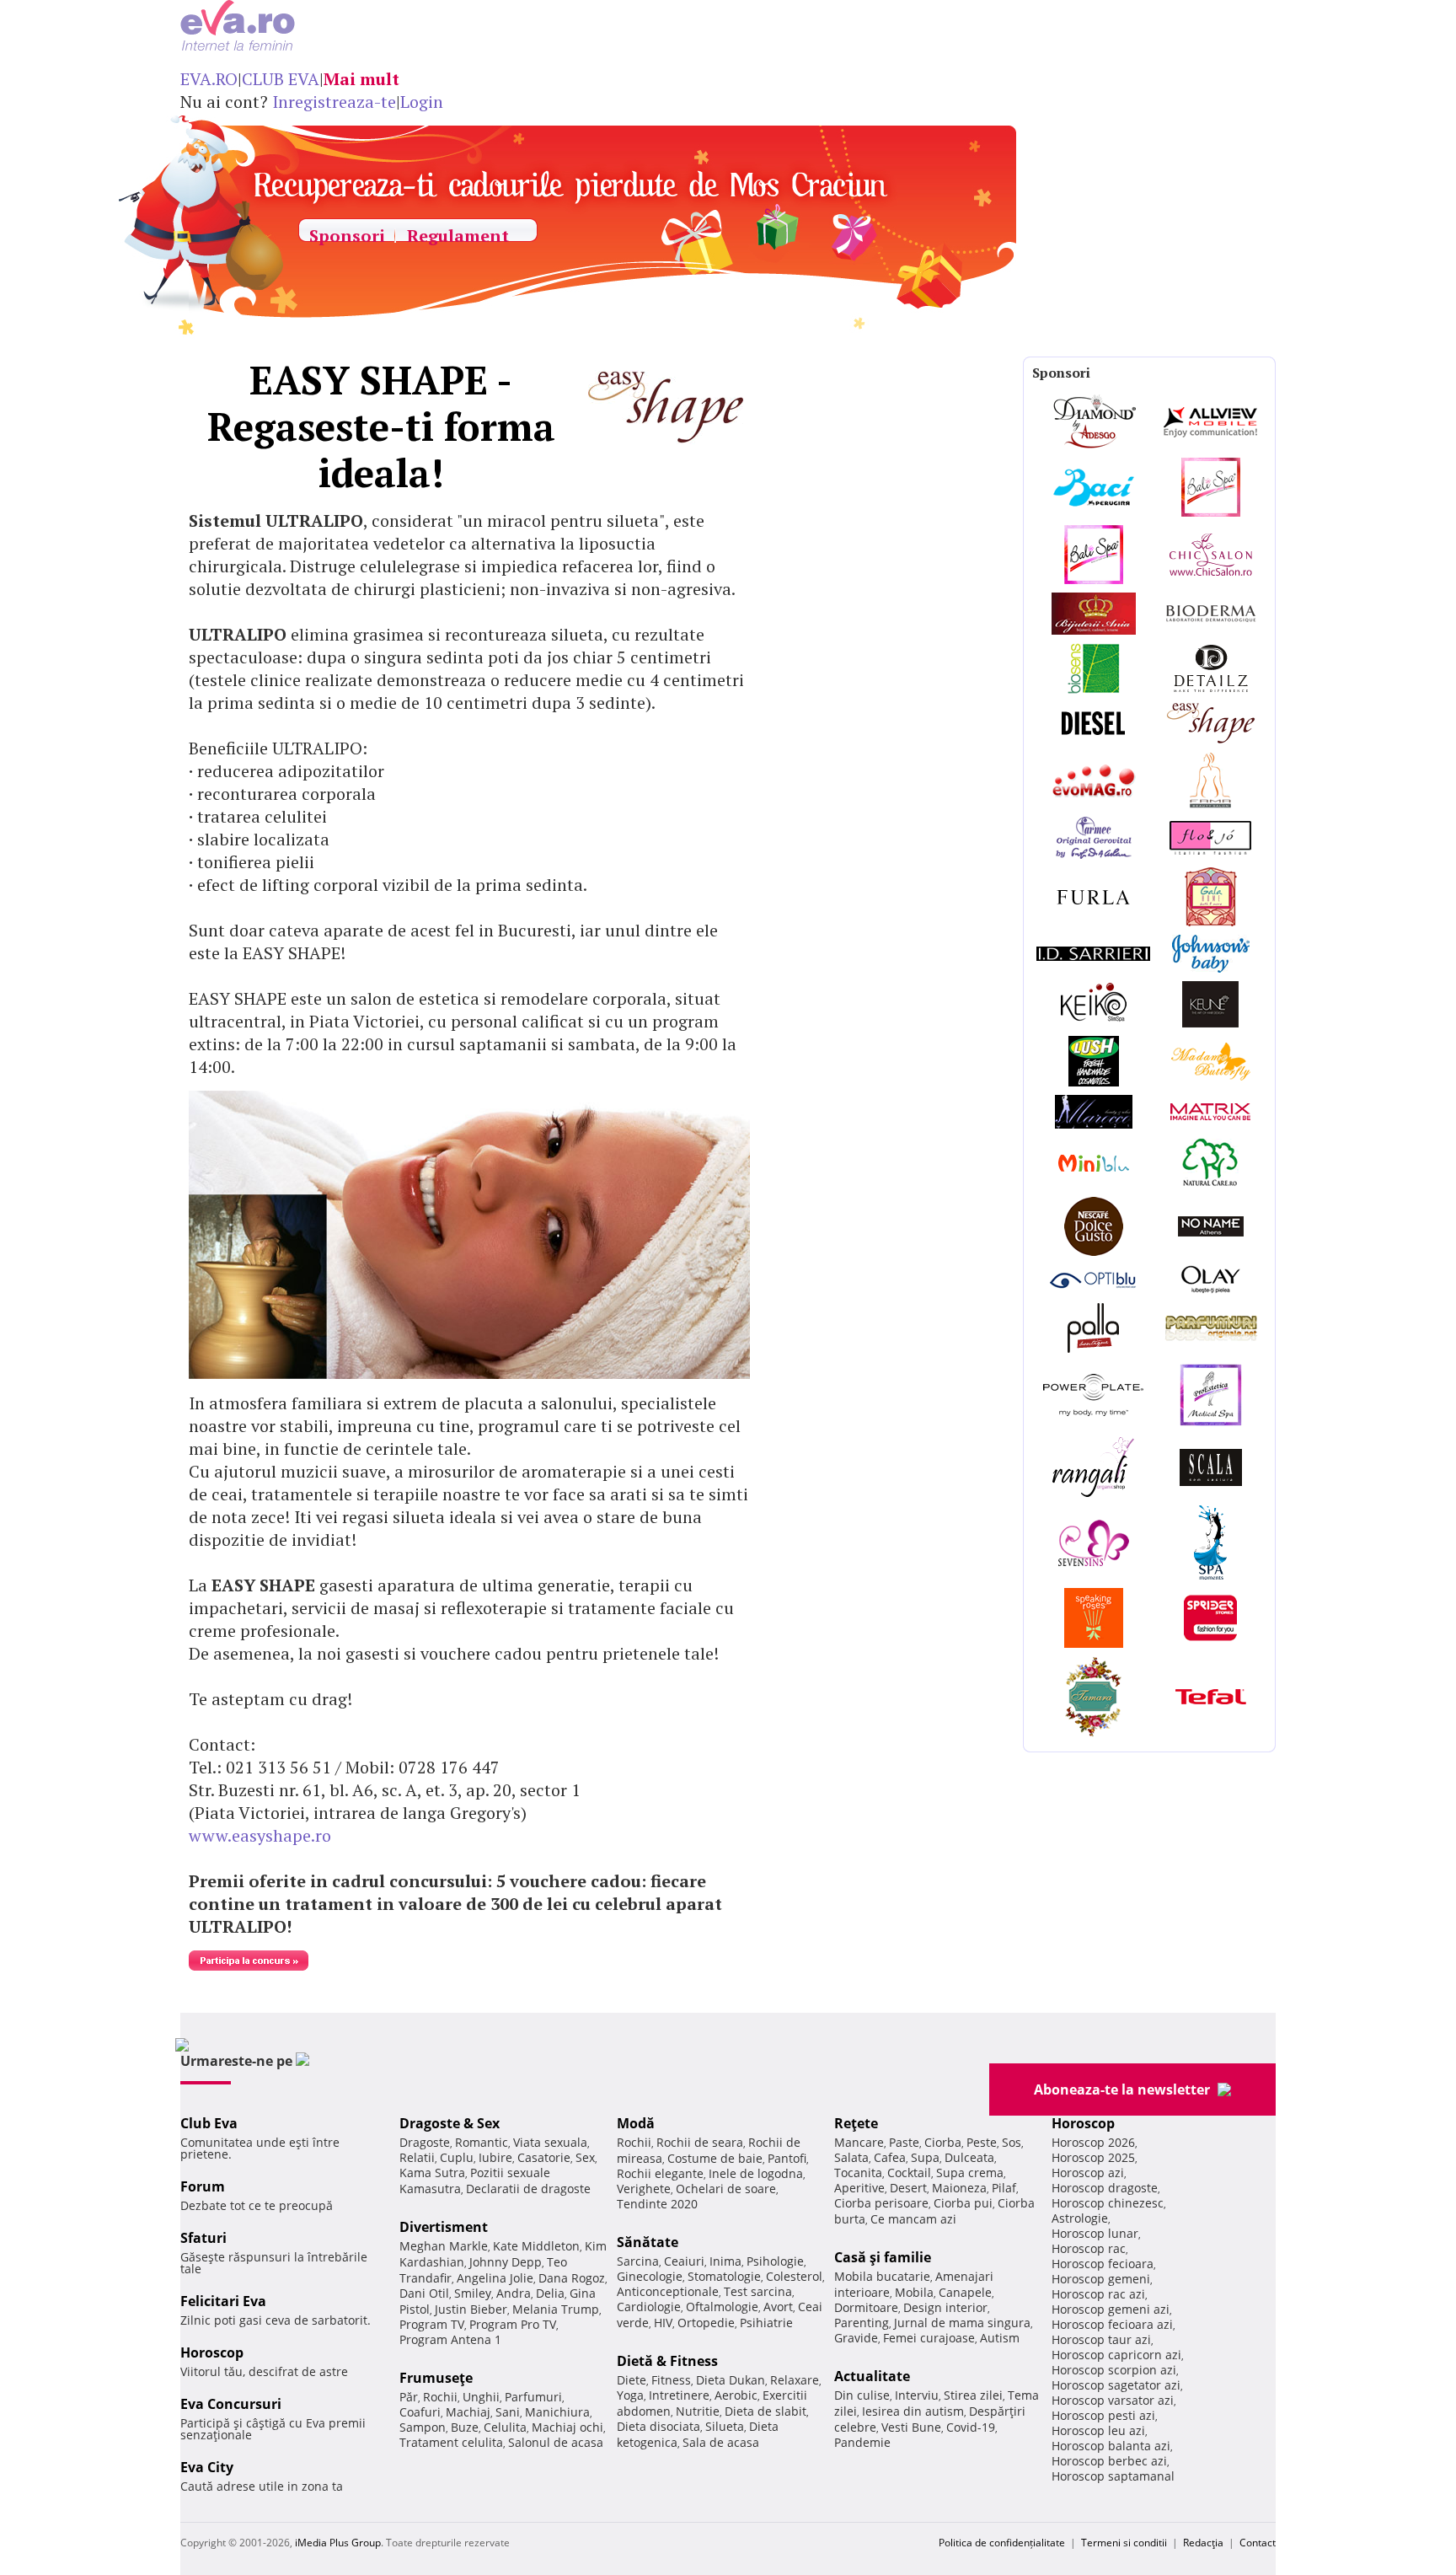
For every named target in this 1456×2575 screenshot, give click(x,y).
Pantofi (787, 2158)
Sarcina (638, 2261)
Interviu (917, 2395)
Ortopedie (706, 2323)
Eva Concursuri (231, 2404)
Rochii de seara (700, 2142)
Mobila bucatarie (882, 2276)
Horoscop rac (1089, 2248)
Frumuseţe (436, 2378)
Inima (725, 2261)
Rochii (440, 2397)
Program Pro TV (513, 2324)
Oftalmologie (722, 2307)
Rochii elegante (660, 2173)
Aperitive (859, 2188)
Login (422, 102)
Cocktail (909, 2173)
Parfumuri (533, 2397)
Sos (1012, 2142)
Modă (636, 2123)
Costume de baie (715, 2158)
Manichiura (557, 2412)
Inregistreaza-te (334, 102)
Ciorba (943, 2142)
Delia (550, 2293)
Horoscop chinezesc (1108, 2203)
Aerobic (736, 2395)
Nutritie (698, 2411)
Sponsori (347, 236)
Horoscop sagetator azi (1116, 2385)
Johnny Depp (506, 2262)
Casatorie (544, 2157)
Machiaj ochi (567, 2427)
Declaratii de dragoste (528, 2189)
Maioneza (959, 2188)
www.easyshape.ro (260, 1835)
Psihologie (775, 2261)
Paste (904, 2142)
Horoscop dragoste (1105, 2188)
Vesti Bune (911, 2427)
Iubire (495, 2157)
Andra (514, 2293)
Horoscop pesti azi (1103, 2415)
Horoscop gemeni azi (1111, 2309)
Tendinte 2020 (657, 2204)
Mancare (859, 2142)
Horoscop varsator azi (1113, 2400)
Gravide (856, 2338)
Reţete (856, 2123)
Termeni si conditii (1124, 2543)
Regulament (458, 236)
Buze (465, 2427)
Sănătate (648, 2242)
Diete (632, 2380)
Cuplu (457, 2157)
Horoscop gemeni (1101, 2279)
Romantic (482, 2142)
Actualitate (872, 2376)
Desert (908, 2188)
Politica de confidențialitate (1002, 2543)
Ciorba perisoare (881, 2203)
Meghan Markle (444, 2246)
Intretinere (679, 2395)
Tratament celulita (451, 2442)
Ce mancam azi (913, 2219)
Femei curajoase (929, 2338)
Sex (585, 2157)
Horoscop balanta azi (1111, 2446)
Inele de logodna (756, 2173)
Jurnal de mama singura (962, 2323)
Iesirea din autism (913, 2411)
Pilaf (1004, 2188)
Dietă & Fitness (667, 2361)
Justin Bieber (471, 2309)
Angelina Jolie (495, 2278)
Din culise (862, 2395)
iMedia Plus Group (338, 2543)
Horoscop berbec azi (1109, 2461)
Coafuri (420, 2412)
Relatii (417, 2157)
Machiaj (468, 2412)
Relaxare (795, 2380)
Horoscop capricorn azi (1116, 2355)
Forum (203, 2186)
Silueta (725, 2426)
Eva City (207, 2467)
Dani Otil (424, 2293)
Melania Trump (556, 2309)
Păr (409, 2397)
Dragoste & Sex (450, 2123)
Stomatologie (724, 2276)
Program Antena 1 (450, 2339)
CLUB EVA (281, 79)
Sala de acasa (721, 2442)
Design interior (945, 2307)
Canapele (965, 2292)
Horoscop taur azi (1101, 2339)
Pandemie (862, 2442)
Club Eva (209, 2123)
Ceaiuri (684, 2261)
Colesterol (794, 2276)
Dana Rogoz (572, 2278)
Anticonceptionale (668, 2291)
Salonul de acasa (556, 2442)
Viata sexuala (550, 2142)
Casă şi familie (883, 2257)
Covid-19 (971, 2427)
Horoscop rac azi (1098, 2294)
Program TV (432, 2324)
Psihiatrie (766, 2323)
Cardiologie (649, 2307)
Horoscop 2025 (1093, 2157)
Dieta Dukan (731, 2380)
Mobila (914, 2292)
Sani (508, 2412)
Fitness (671, 2380)
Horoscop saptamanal (1113, 2476)
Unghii (481, 2397)
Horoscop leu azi (1098, 2430)
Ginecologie (650, 2276)
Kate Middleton (536, 2246)
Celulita (505, 2427)
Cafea (890, 2157)
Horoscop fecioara (1103, 2264)
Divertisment (444, 2227)
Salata (851, 2157)
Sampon (423, 2427)
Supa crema (970, 2173)
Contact (1258, 2543)
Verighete (644, 2189)
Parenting (862, 2323)
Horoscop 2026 (1093, 2142)
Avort (778, 2307)
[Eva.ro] (272, 32)
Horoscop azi (1088, 2173)
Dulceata (969, 2157)
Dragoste (425, 2142)
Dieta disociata (658, 2426)
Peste (982, 2142)
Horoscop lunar (1095, 2233)
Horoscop (212, 2352)
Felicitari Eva (223, 2301)
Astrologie (1080, 2218)
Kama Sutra (432, 2173)
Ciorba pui (963, 2203)
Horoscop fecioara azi (1112, 2324)
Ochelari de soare (726, 2189)
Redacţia (1203, 2543)
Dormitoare (866, 2307)
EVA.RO (209, 79)
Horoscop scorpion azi (1114, 2370)
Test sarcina (758, 2291)
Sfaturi (203, 2238)
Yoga (630, 2395)
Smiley (473, 2293)
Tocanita (858, 2173)
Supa (925, 2157)
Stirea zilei (973, 2395)
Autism (1000, 2338)
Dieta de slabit (765, 2411)
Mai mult (361, 79)
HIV (663, 2323)
